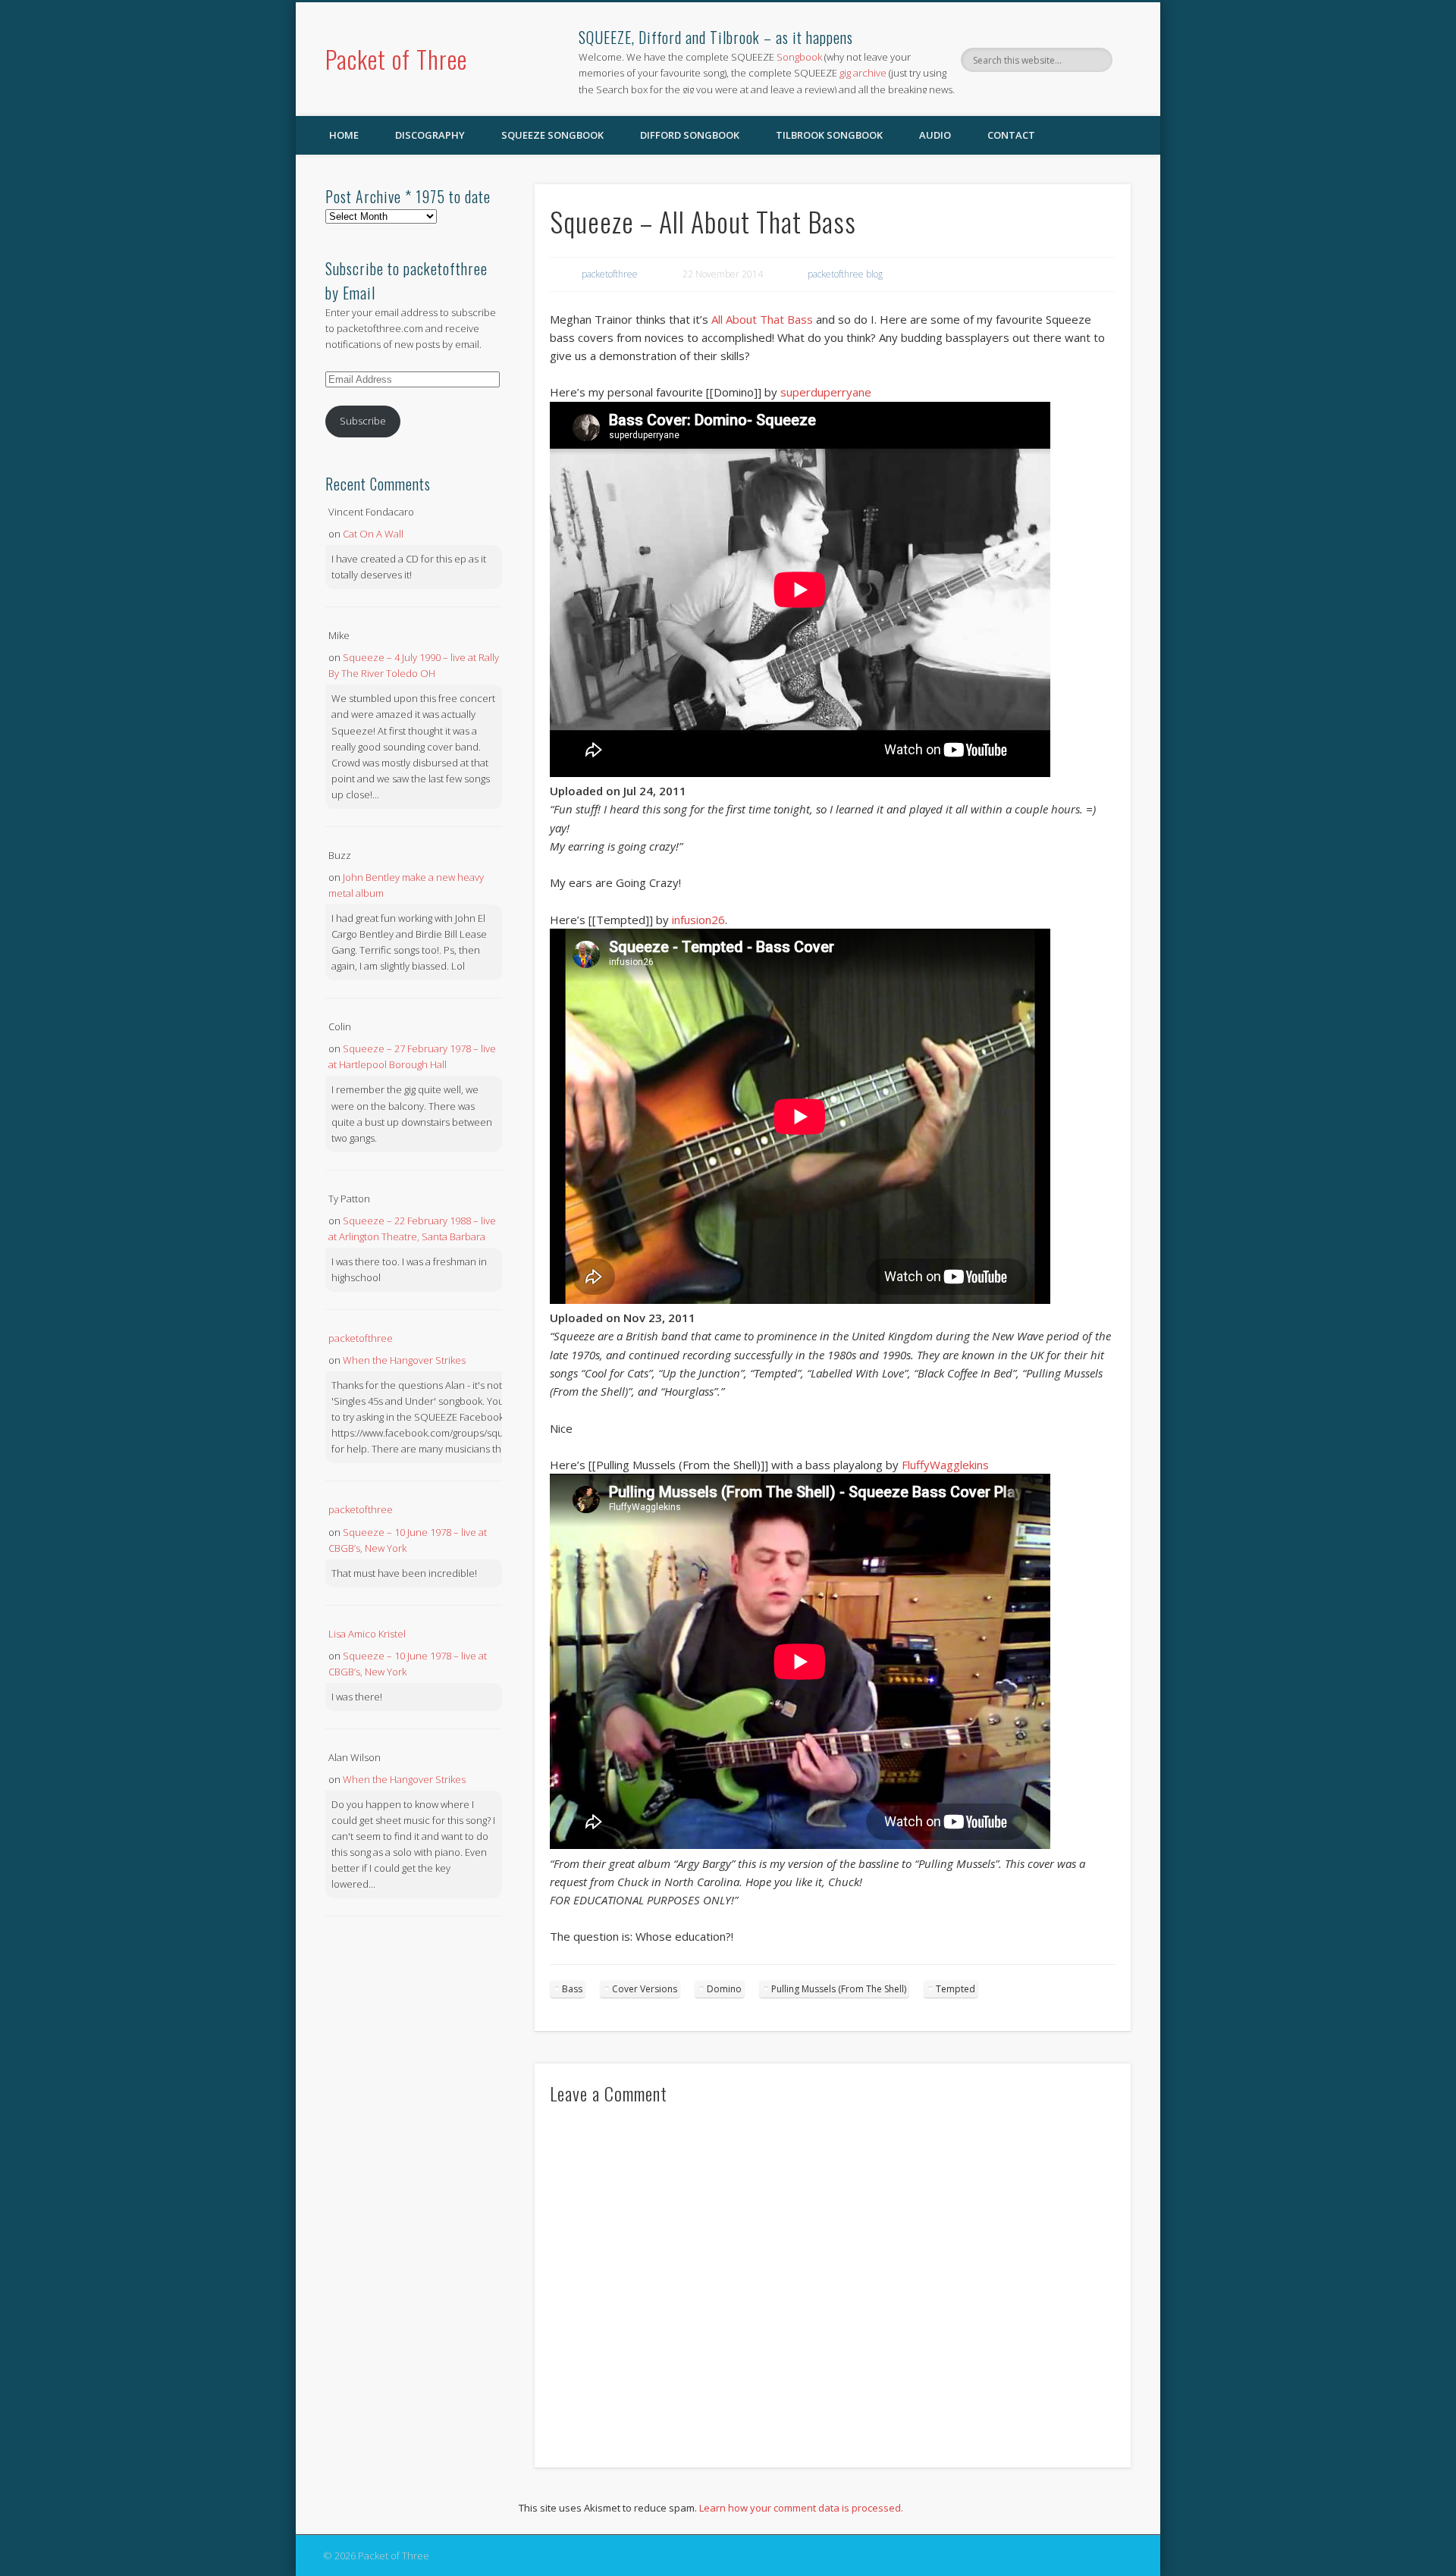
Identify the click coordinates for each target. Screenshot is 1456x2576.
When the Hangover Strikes (404, 1360)
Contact (1011, 135)
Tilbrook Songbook (829, 135)
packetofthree (610, 274)
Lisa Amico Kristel (367, 1634)
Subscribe (363, 421)
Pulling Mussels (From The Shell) (839, 1989)
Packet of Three (396, 59)
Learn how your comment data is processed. (801, 2508)
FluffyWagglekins (945, 1465)
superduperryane (826, 392)
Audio (935, 135)
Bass (572, 1989)
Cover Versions (645, 1989)
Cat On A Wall (373, 534)
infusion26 (698, 920)
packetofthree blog (845, 274)
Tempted (955, 1989)
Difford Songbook (690, 135)
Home (344, 135)
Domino (724, 1989)
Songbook (799, 57)
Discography (430, 135)
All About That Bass (762, 319)
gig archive (863, 73)
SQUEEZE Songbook (552, 135)
